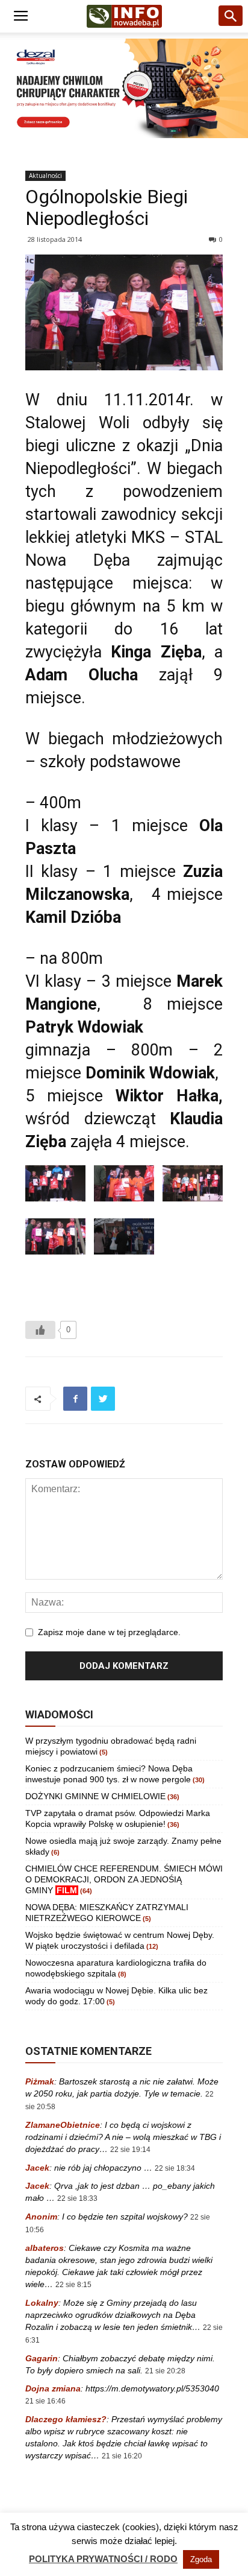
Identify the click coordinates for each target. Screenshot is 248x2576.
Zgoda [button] (201, 2559)
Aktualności (45, 176)
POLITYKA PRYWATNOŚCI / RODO (103, 2559)
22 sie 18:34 (175, 2168)
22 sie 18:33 (77, 2198)
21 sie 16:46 (45, 2401)
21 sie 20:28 (165, 2371)
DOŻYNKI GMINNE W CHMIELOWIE (95, 1796)
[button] (231, 16)
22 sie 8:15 (73, 2285)
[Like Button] (40, 1330)
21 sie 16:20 (122, 2456)
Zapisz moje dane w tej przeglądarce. (109, 1632)
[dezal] (124, 88)
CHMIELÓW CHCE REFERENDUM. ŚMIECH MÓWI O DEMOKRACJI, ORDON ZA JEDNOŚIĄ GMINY (124, 1879)
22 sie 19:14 (130, 2150)
